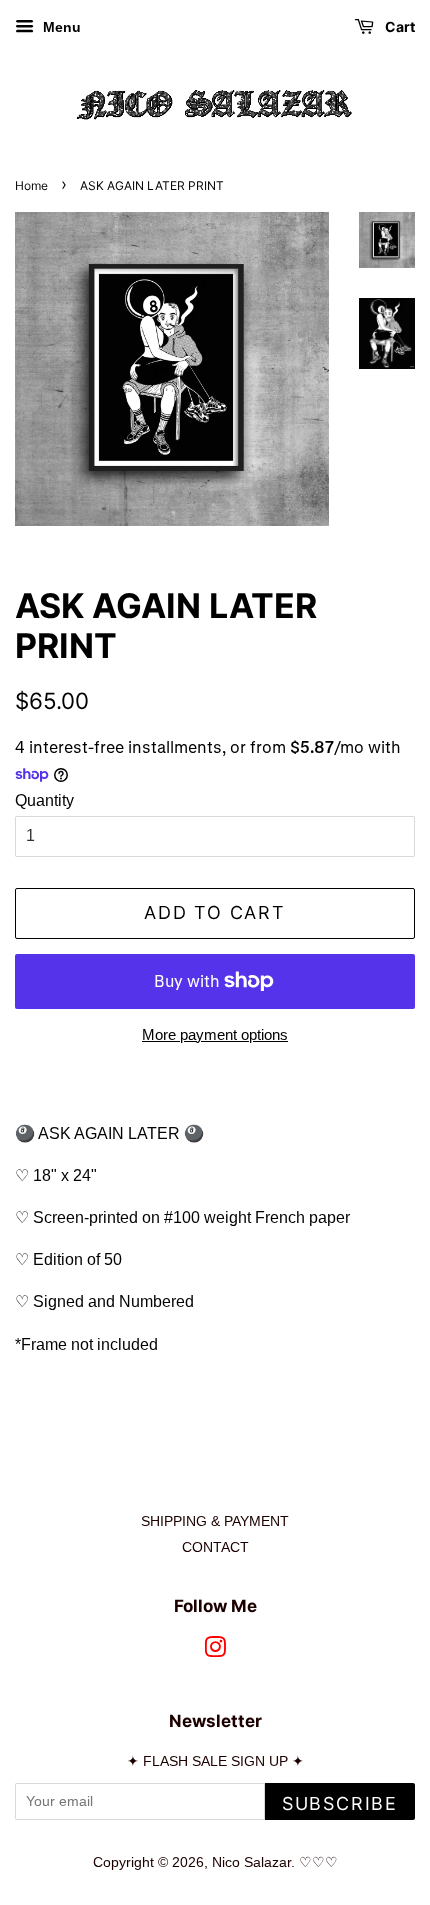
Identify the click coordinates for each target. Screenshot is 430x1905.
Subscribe (340, 1803)
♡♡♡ (318, 1862)
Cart (398, 26)
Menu (60, 27)
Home (31, 185)
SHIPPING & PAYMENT (215, 1521)
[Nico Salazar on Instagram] (215, 1651)
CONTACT (215, 1547)
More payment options (215, 1034)
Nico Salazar (251, 1862)
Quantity (44, 800)
